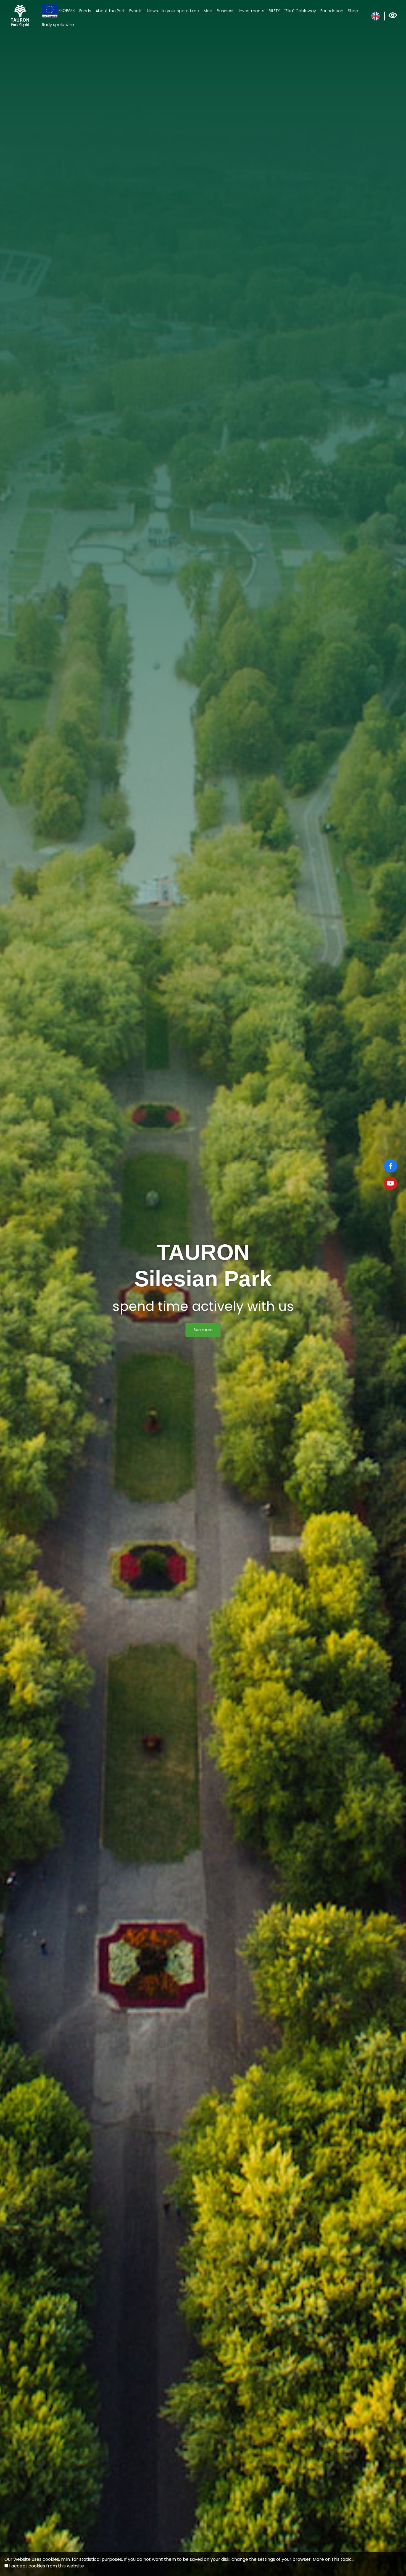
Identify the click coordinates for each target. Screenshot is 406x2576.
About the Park (110, 11)
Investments (252, 11)
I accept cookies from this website (47, 2566)
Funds (85, 11)
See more (203, 1330)
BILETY (274, 11)
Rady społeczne (58, 25)
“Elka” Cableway (300, 11)
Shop (353, 11)
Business (226, 11)
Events (136, 11)
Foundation (332, 11)
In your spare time (181, 11)
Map (208, 11)
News (152, 11)
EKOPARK (66, 11)
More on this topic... (333, 2559)
